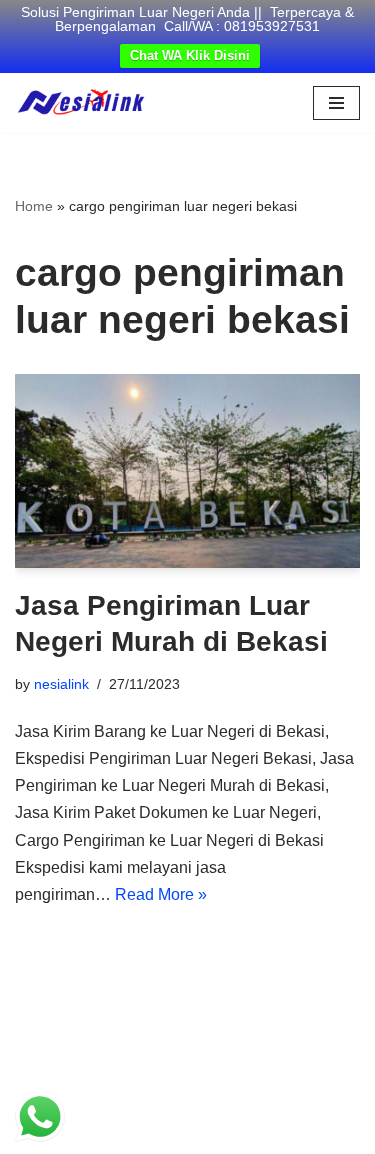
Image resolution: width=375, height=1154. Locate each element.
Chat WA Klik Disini (190, 55)
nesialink (61, 684)
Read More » (161, 894)
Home (34, 206)
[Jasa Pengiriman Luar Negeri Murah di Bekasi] (187, 471)
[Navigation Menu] (336, 103)
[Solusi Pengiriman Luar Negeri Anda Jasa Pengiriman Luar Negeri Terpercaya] (81, 103)
